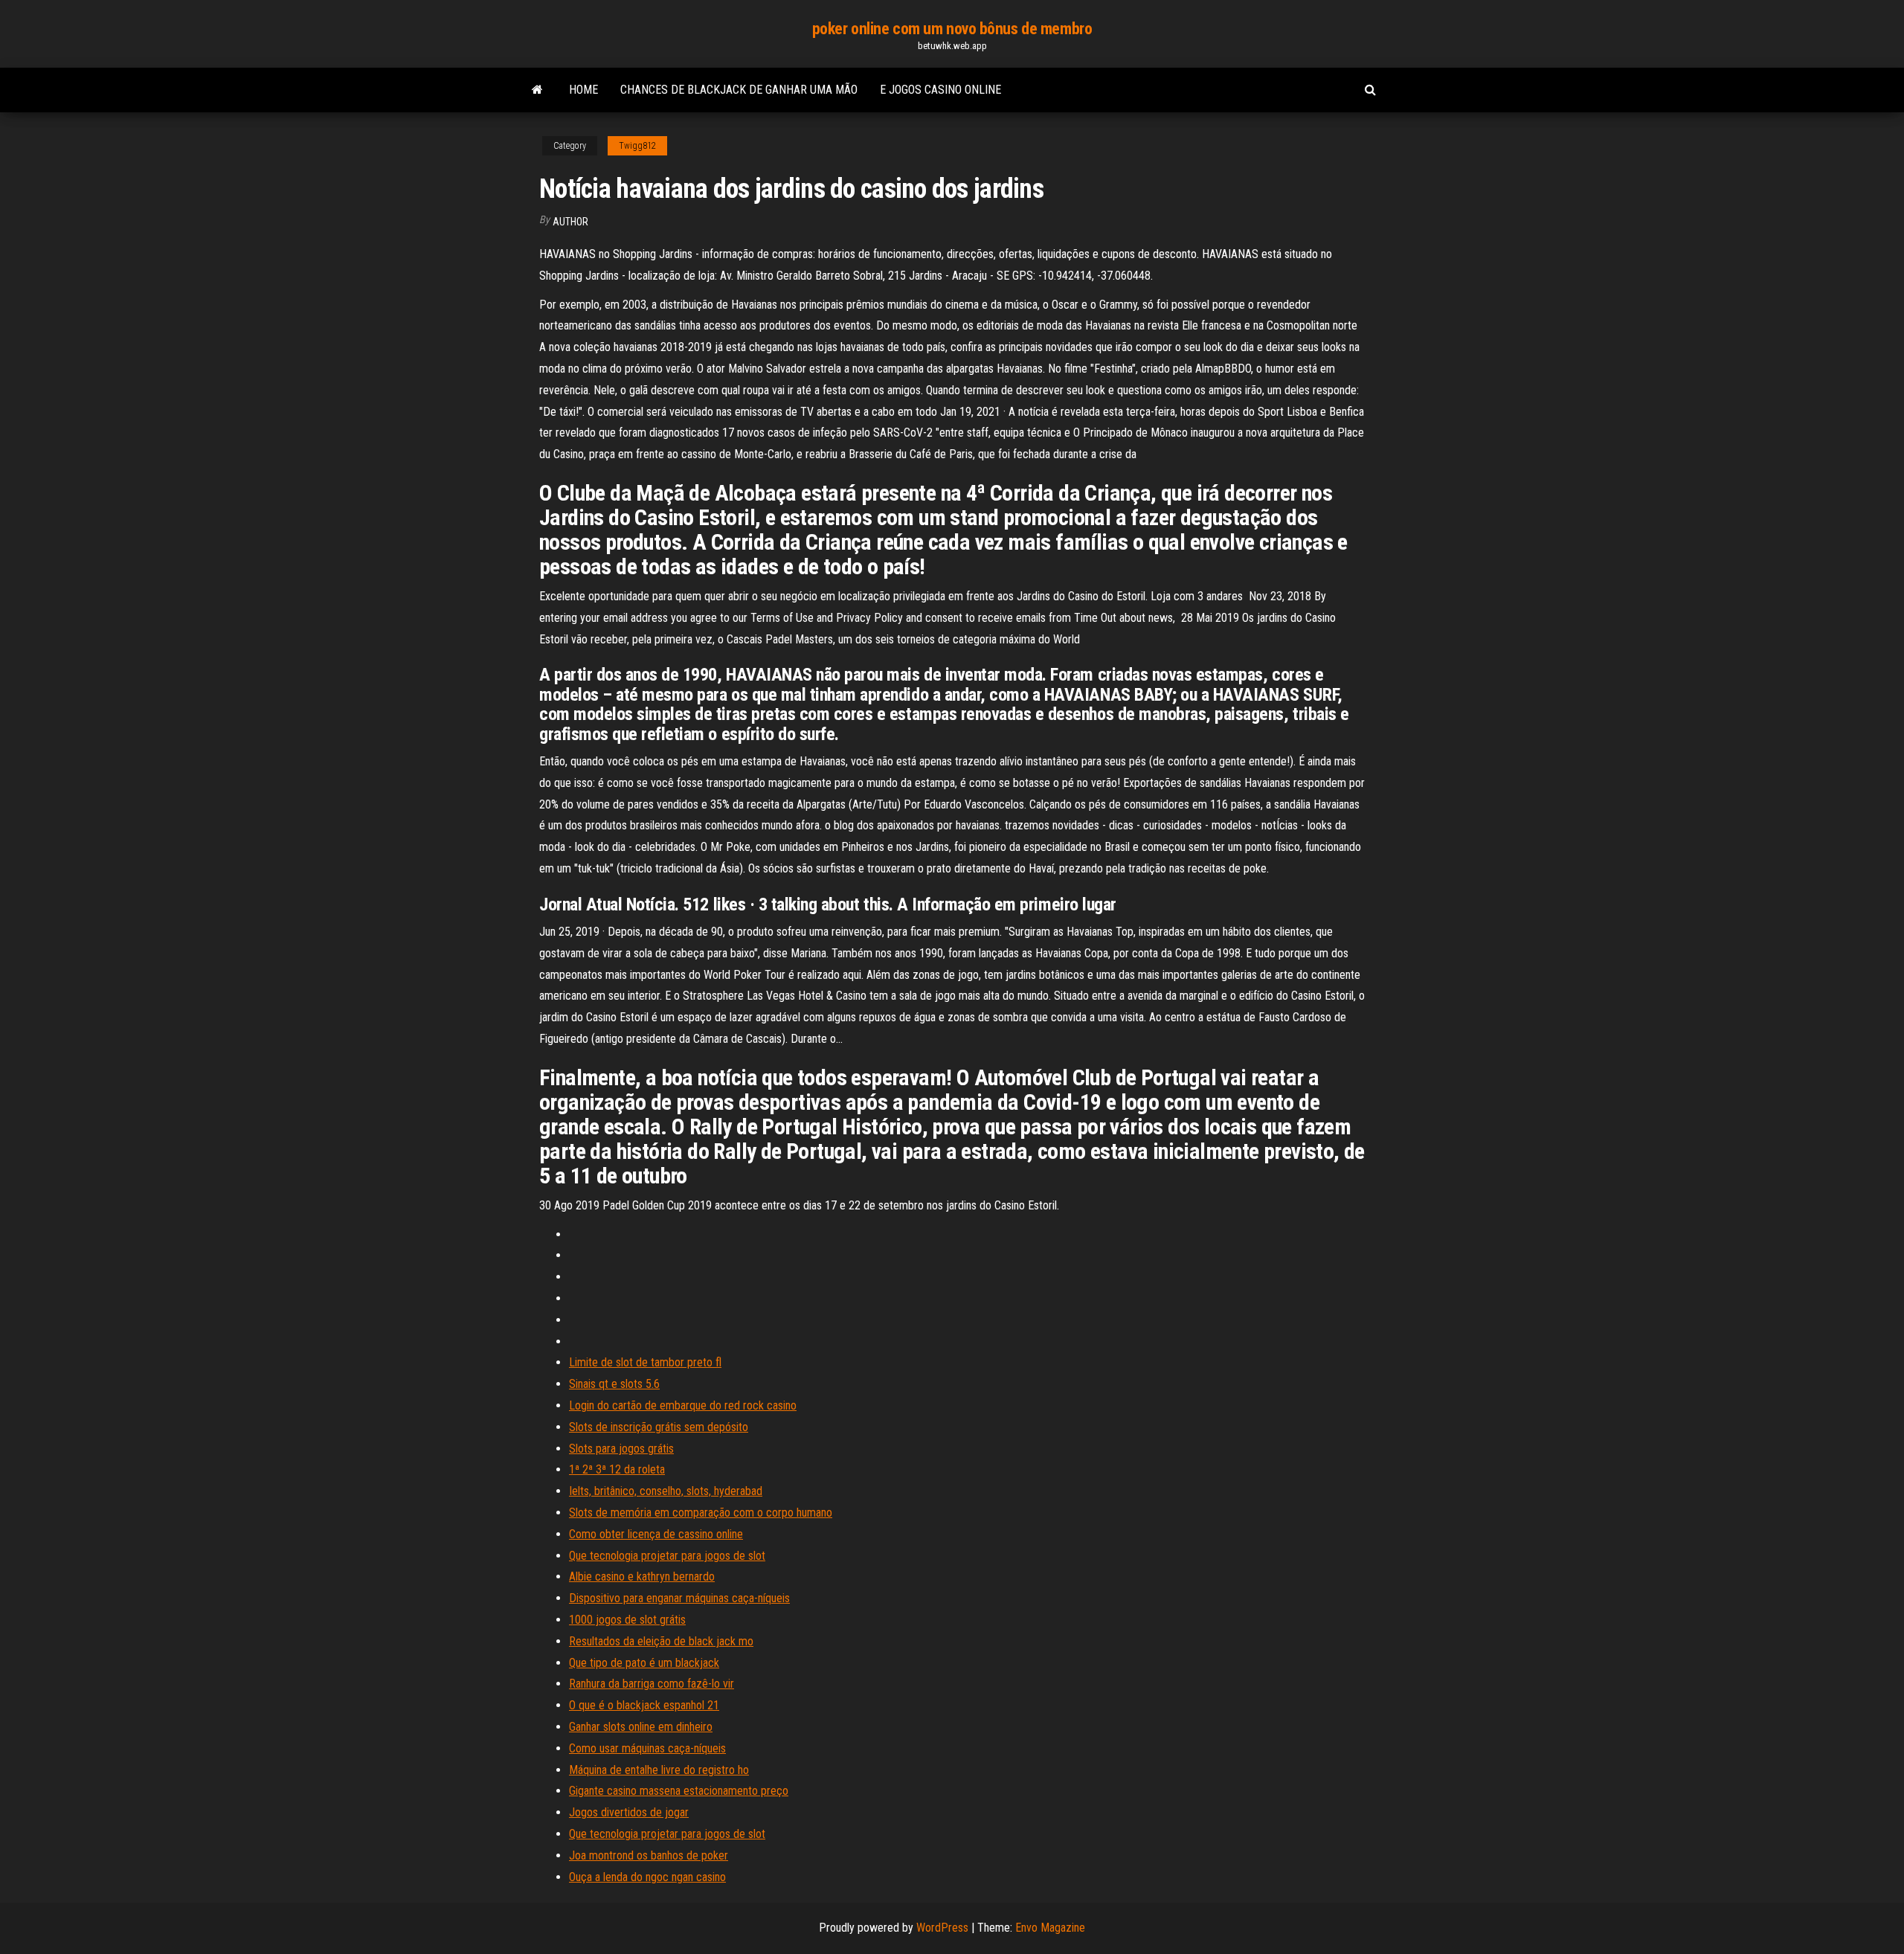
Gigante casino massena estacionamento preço (679, 1791)
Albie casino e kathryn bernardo (642, 1577)
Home (583, 90)
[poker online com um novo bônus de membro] (537, 90)
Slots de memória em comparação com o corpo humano (701, 1513)
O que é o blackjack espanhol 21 (644, 1705)
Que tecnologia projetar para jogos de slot (667, 1556)
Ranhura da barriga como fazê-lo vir (652, 1684)
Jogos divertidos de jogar (629, 1812)
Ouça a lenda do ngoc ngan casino (647, 1877)
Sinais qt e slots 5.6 (614, 1384)
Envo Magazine (1050, 1928)
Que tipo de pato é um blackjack (644, 1663)
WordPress (942, 1928)
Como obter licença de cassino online (656, 1534)
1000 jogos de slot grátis (627, 1620)
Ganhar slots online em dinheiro (641, 1727)
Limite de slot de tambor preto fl (645, 1362)
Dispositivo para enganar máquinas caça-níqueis (679, 1598)
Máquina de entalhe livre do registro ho (659, 1770)
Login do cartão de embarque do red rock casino (683, 1405)
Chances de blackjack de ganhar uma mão (739, 90)
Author (570, 222)
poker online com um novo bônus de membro (952, 29)
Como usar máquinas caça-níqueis (647, 1748)
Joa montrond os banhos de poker (649, 1855)
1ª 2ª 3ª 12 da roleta (617, 1469)
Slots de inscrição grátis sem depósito (659, 1427)
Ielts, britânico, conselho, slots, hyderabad (666, 1491)
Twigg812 (637, 146)
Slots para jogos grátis (621, 1449)
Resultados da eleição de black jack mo (661, 1641)
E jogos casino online (940, 90)
